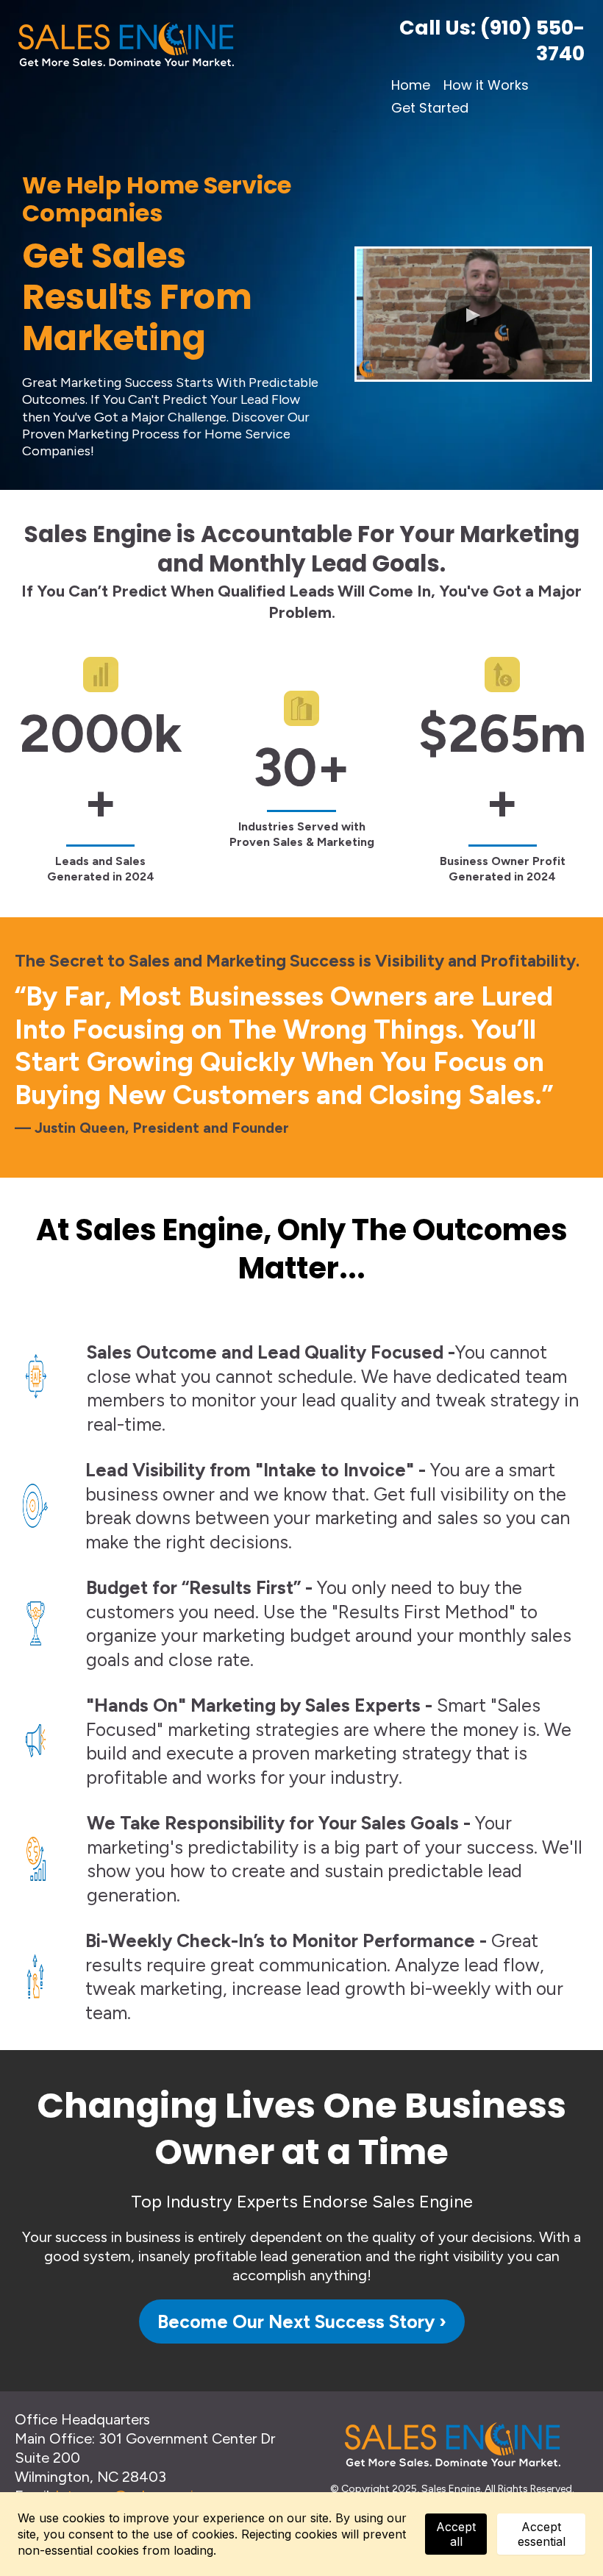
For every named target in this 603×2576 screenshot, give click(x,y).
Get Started (430, 108)
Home (411, 85)
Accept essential (542, 2534)
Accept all (456, 2534)
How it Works (486, 85)
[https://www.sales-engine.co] (185, 44)
